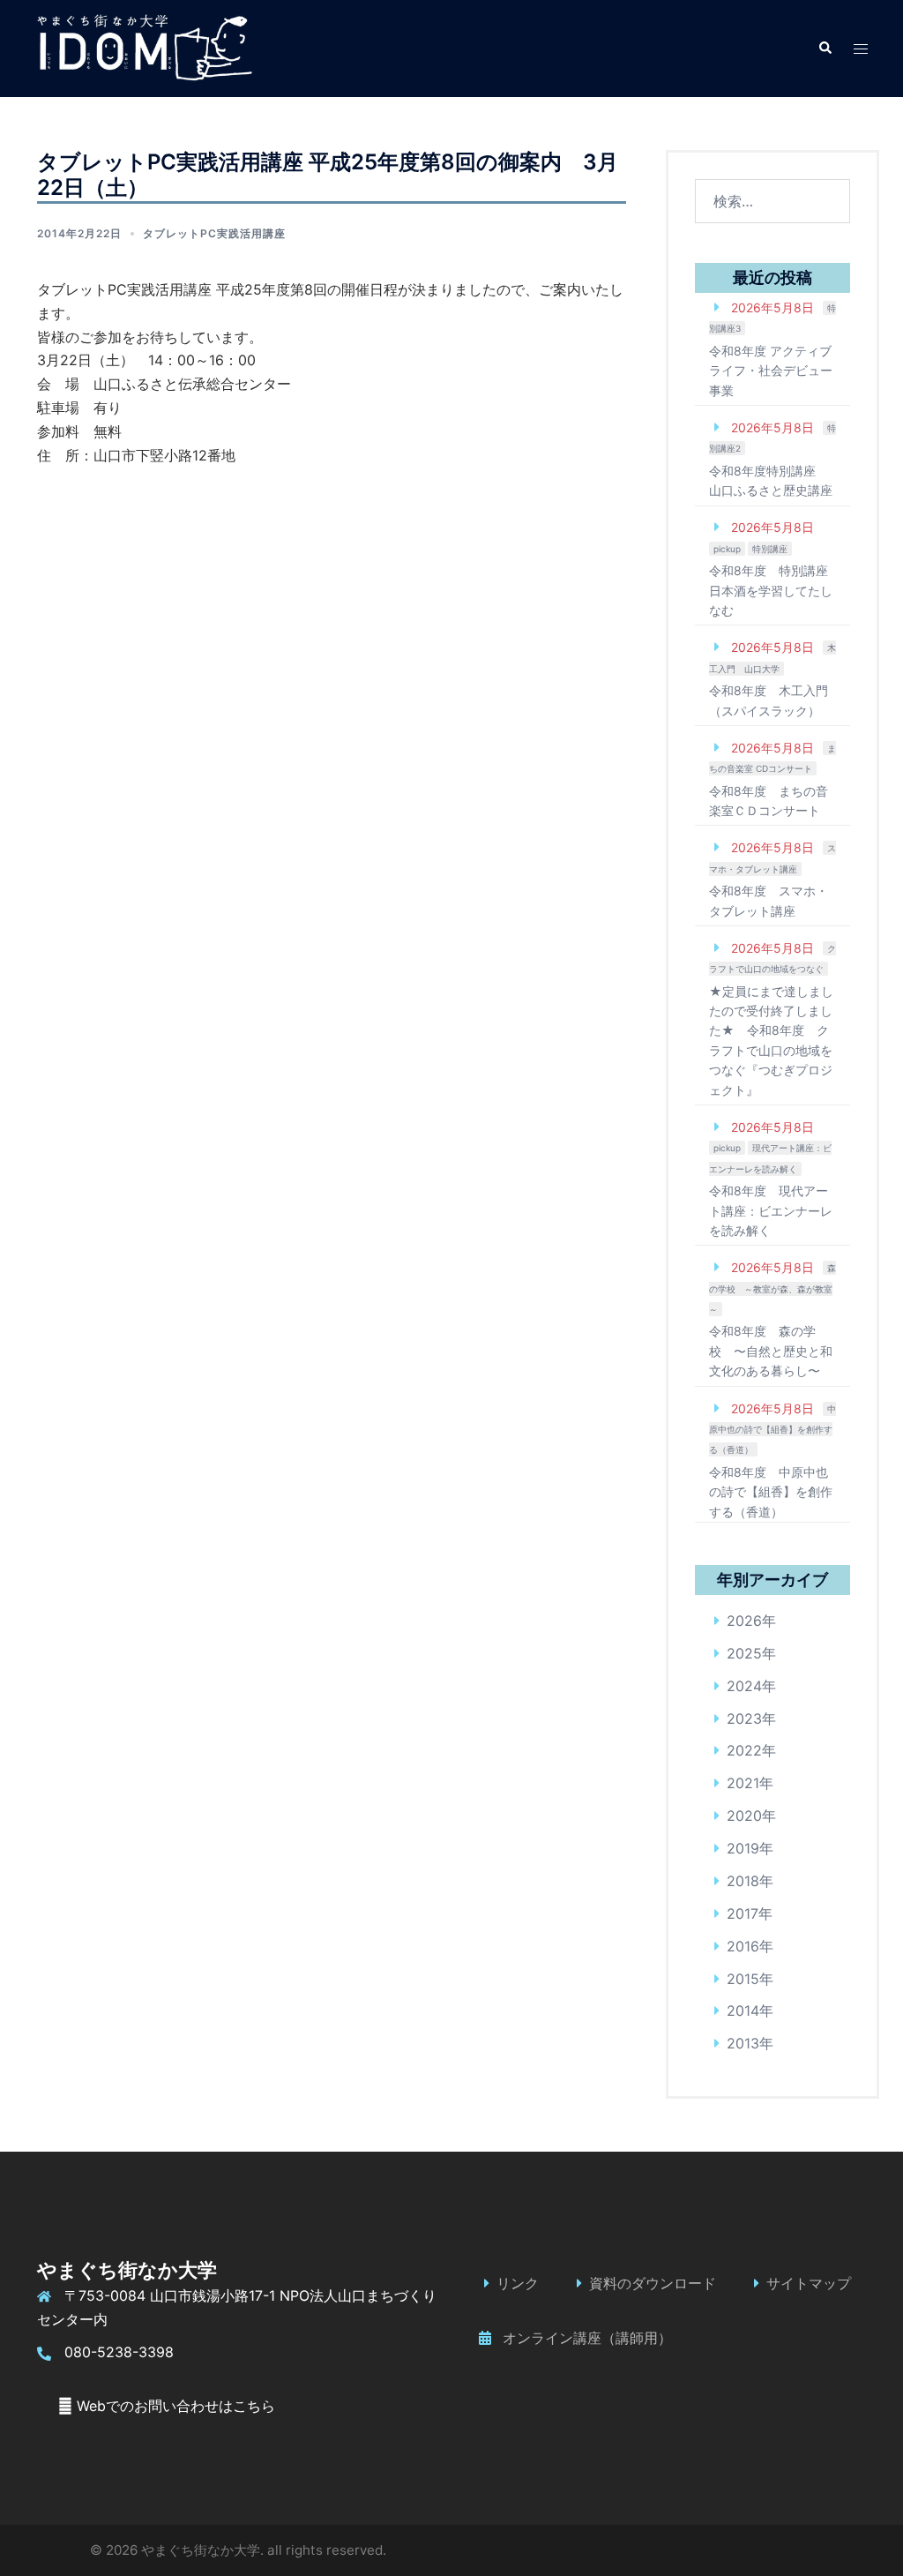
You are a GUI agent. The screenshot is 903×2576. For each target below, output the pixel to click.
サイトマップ (809, 2283)
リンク (518, 2283)
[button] (825, 49)
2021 (743, 1783)
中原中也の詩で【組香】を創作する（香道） (772, 1430)
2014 (743, 2011)
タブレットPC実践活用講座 (214, 233)
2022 (744, 1750)
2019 (743, 1848)
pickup (727, 549)
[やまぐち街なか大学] (144, 47)
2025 (744, 1653)
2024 (744, 1686)
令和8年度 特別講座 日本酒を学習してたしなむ (771, 590)
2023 (744, 1719)
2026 (744, 1621)
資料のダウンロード (653, 2283)
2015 (743, 1979)
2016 (743, 1946)
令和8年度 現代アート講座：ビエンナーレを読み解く (771, 1210)
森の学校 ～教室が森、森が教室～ (772, 1288)
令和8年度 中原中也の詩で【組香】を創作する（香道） (771, 1492)
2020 (744, 1816)
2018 (743, 1881)
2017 (743, 1913)
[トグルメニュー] (861, 49)
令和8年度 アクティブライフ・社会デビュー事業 (771, 371)
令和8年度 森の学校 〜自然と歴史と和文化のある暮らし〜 (771, 1351)
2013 (743, 2043)
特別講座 (770, 549)
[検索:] (773, 201)
